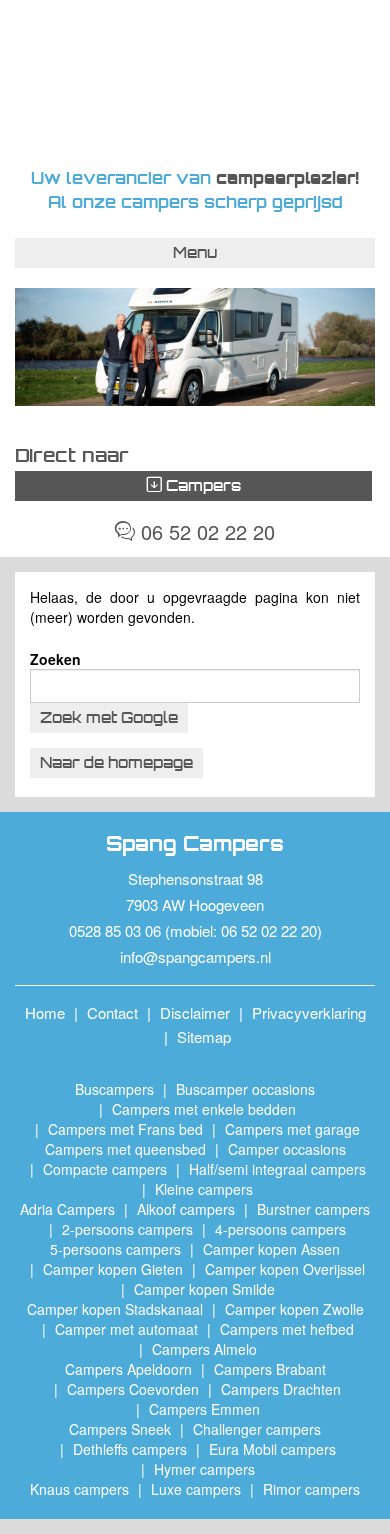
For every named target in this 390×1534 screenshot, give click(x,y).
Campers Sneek (120, 1429)
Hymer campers (204, 1469)
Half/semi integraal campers (277, 1169)
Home (45, 1012)
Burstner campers (313, 1209)
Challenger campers (257, 1429)
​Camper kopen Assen (271, 1249)
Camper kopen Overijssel (285, 1269)
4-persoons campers (280, 1229)
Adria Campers (67, 1209)
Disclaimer (195, 1012)
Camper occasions (287, 1149)
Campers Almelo (204, 1349)
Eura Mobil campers (272, 1449)
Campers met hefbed (287, 1329)
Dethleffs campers (130, 1449)
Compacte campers (105, 1169)
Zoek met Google (109, 717)
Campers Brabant (270, 1369)
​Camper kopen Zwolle (294, 1309)
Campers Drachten (281, 1389)
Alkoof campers (186, 1209)
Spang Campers (195, 83)
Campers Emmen (204, 1409)
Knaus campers (79, 1489)
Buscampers (114, 1089)
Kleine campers (204, 1189)
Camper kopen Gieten (113, 1269)
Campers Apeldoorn (128, 1369)
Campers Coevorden (133, 1389)
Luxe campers (196, 1489)
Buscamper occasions (245, 1089)
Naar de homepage (116, 762)
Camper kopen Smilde (204, 1289)
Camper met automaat (126, 1329)
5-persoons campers (115, 1249)
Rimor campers (311, 1489)
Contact (112, 1012)
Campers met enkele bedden (204, 1109)
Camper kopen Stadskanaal (115, 1309)
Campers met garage (292, 1129)
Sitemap (204, 1036)
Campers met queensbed (125, 1149)
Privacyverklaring (309, 1012)
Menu (195, 252)
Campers (201, 485)
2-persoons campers (127, 1229)
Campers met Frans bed (125, 1129)
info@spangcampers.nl (195, 956)
